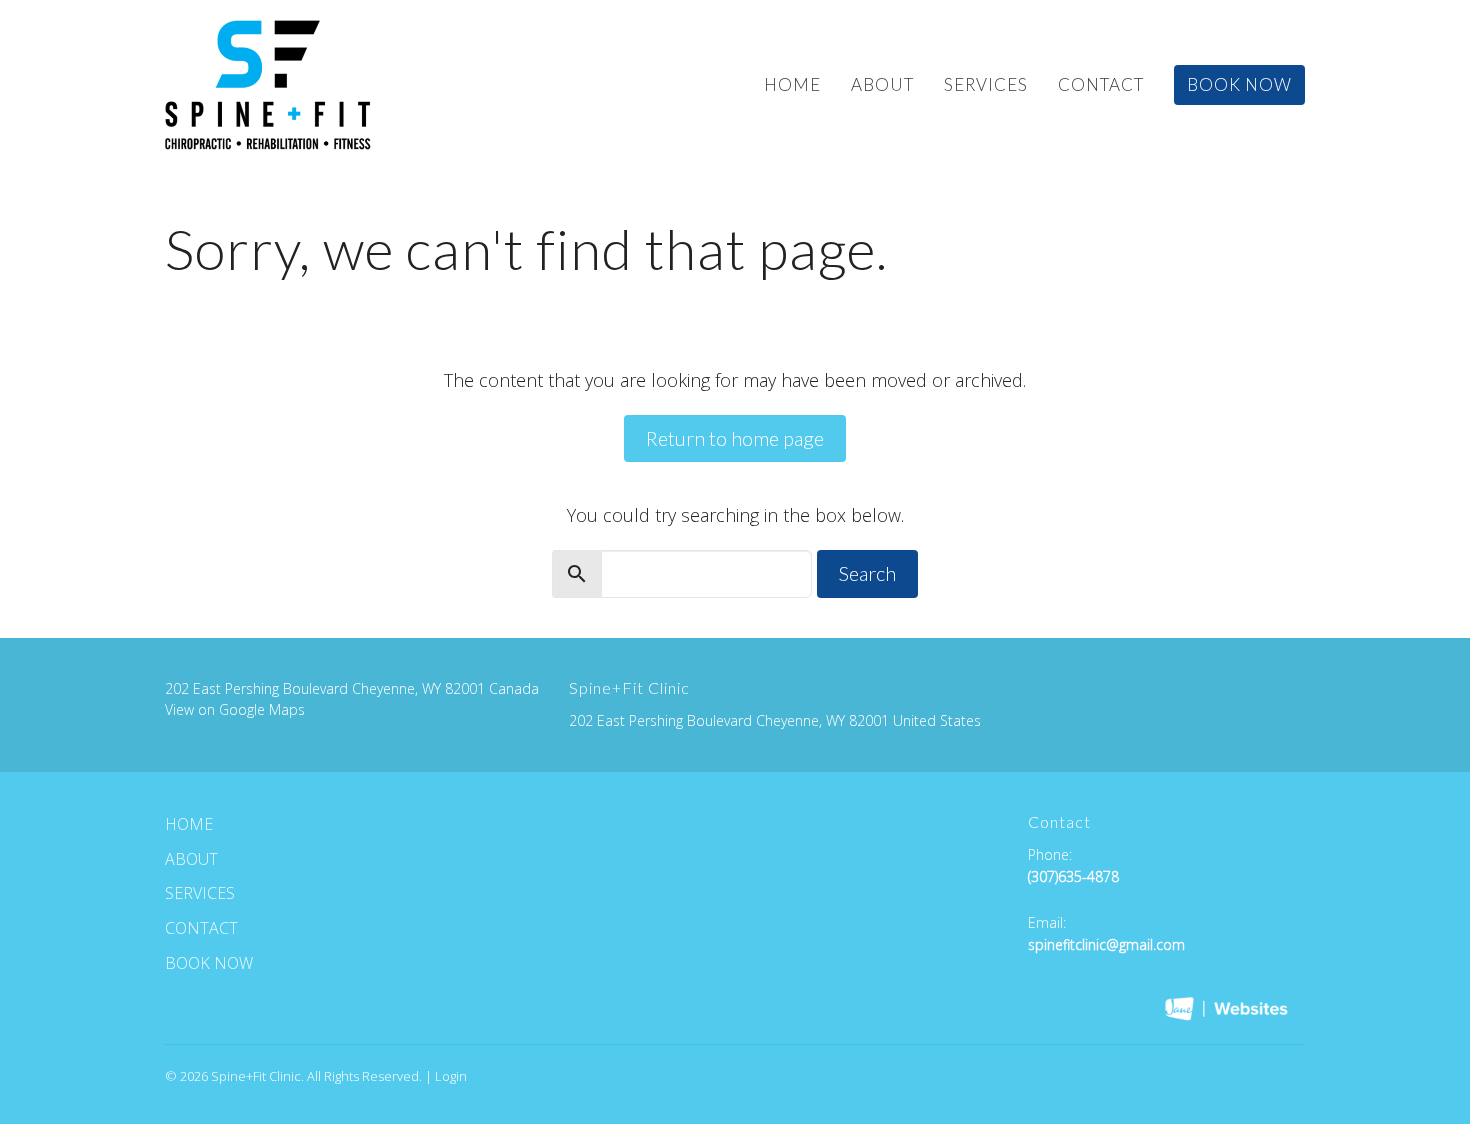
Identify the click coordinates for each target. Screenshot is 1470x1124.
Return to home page (735, 438)
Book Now (1239, 84)
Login (451, 1076)
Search (867, 573)
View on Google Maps (235, 709)
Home (792, 84)
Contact (1101, 84)
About (882, 84)
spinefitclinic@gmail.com (1106, 944)
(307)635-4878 (1073, 876)
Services (986, 84)
